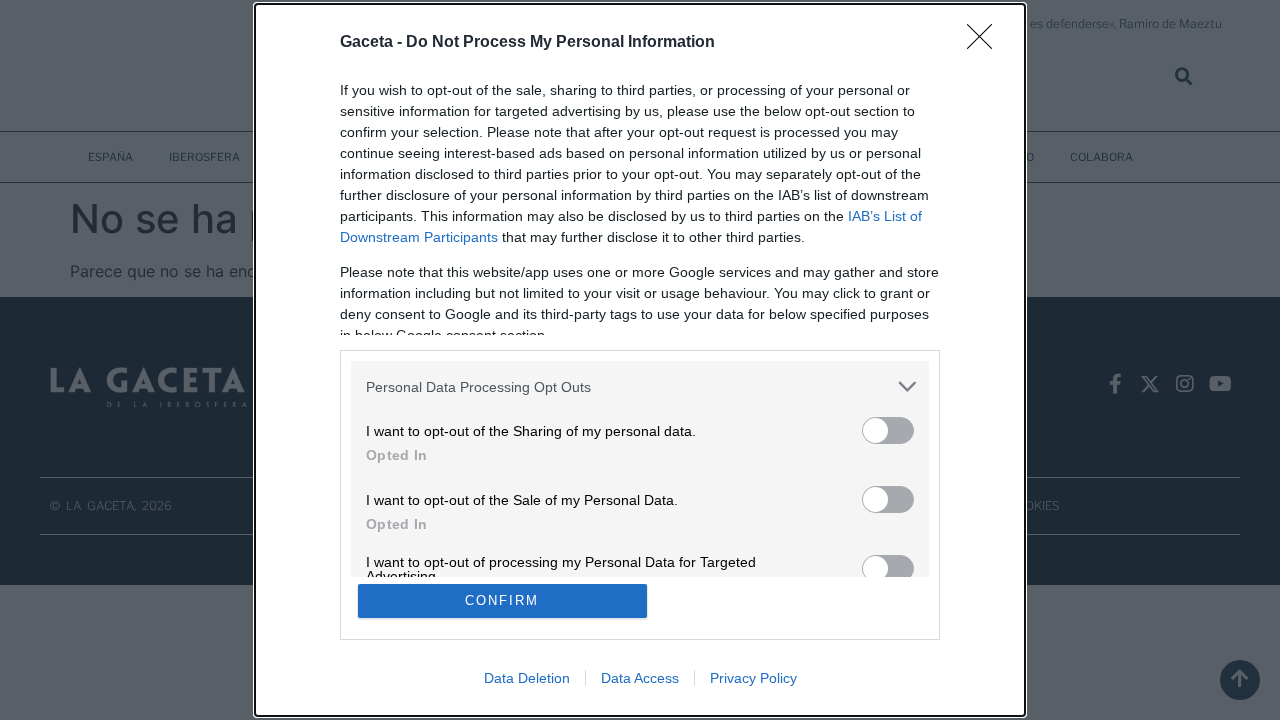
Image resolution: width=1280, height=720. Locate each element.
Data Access (640, 678)
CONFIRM (502, 600)
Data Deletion (527, 678)
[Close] (986, 43)
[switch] (888, 430)
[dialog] (640, 360)
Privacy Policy (753, 678)
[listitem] (640, 386)
